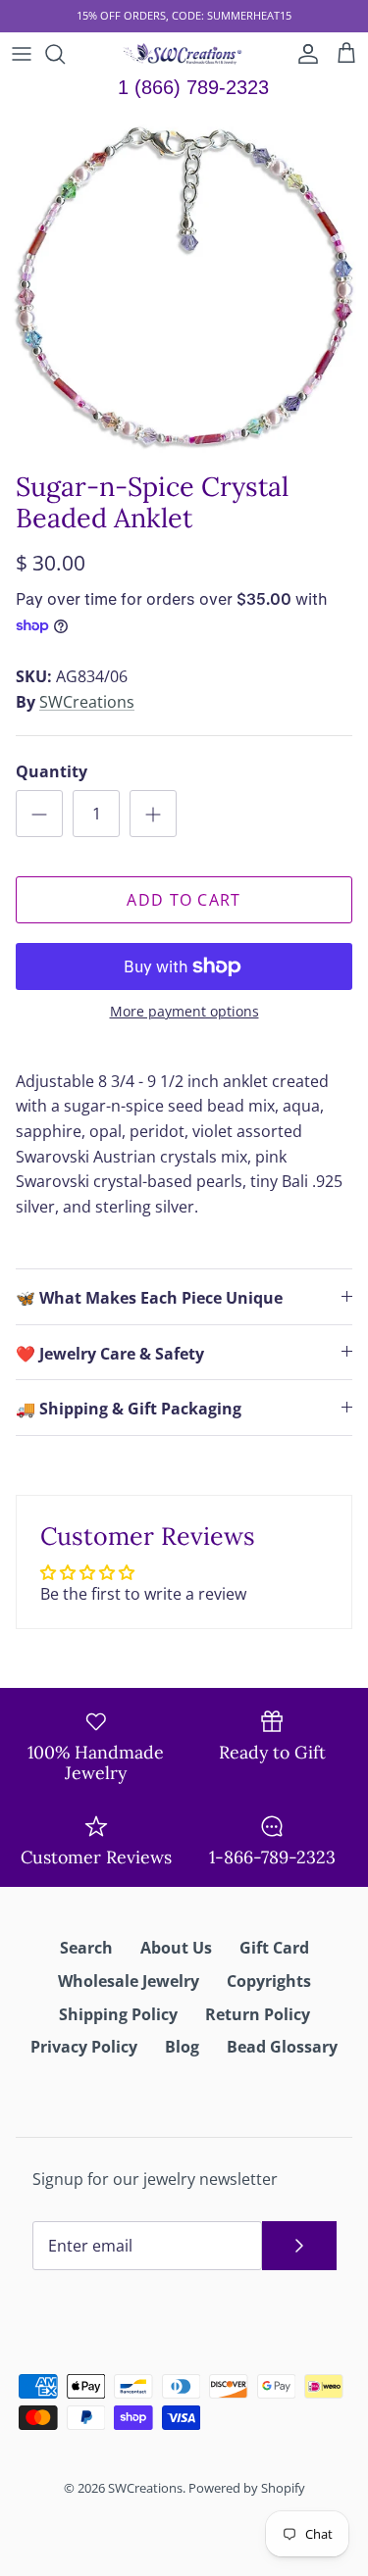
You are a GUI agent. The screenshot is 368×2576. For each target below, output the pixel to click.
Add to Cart (184, 900)
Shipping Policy (118, 2014)
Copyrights (269, 1981)
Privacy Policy (84, 2047)
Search (86, 1948)
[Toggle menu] (22, 54)
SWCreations (87, 702)
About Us (176, 1948)
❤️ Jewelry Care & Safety (110, 1354)
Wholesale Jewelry (129, 1981)
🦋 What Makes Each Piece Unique (149, 1298)
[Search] (65, 54)
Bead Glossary (282, 2047)
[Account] (303, 54)
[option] (184, 285)
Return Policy (258, 2014)
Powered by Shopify (247, 2488)
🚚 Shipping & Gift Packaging (129, 1409)
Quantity (52, 771)
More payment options (184, 1012)
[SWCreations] (184, 54)
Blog (182, 2047)
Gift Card (274, 1948)
